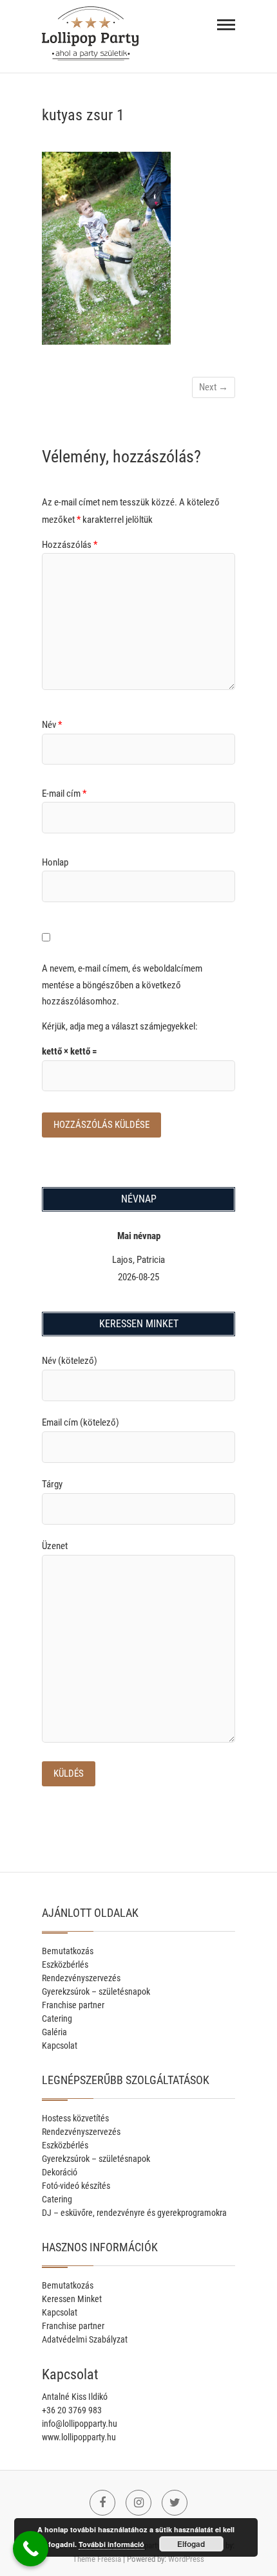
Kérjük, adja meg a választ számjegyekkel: (120, 1026)
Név (52, 725)
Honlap (55, 862)
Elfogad (191, 2544)
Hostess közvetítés (75, 2118)
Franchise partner (73, 2005)
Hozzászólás (70, 545)
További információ (111, 2544)
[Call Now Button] (31, 2549)
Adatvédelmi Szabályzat (85, 2339)
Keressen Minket (72, 2299)
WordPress (186, 2559)
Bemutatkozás (68, 1951)
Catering (57, 2018)
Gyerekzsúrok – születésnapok (96, 1991)
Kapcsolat (60, 2045)
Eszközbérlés (65, 1964)
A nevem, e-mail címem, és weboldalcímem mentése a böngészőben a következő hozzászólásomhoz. (122, 985)
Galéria (54, 2032)
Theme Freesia (97, 2559)
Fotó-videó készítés (76, 2186)
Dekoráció (60, 2172)
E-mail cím (64, 794)
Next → (214, 387)
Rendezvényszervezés (81, 1978)
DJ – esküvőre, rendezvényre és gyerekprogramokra (134, 2213)
